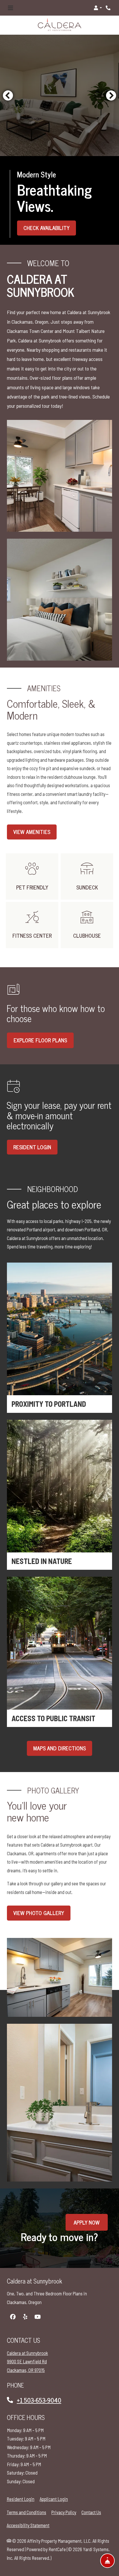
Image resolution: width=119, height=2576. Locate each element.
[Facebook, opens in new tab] (13, 2317)
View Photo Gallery (39, 1913)
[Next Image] (111, 95)
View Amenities (32, 832)
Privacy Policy (64, 2512)
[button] (98, 8)
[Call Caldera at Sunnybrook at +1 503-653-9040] (109, 8)
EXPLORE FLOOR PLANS (40, 1040)
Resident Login (21, 2499)
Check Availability (47, 228)
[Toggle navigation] (10, 8)
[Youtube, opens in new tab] (38, 2317)
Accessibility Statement (28, 2525)
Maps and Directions (59, 1748)
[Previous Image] (8, 95)
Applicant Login (54, 2499)
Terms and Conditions (26, 2512)
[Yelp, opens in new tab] (25, 2317)
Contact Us (91, 2512)
